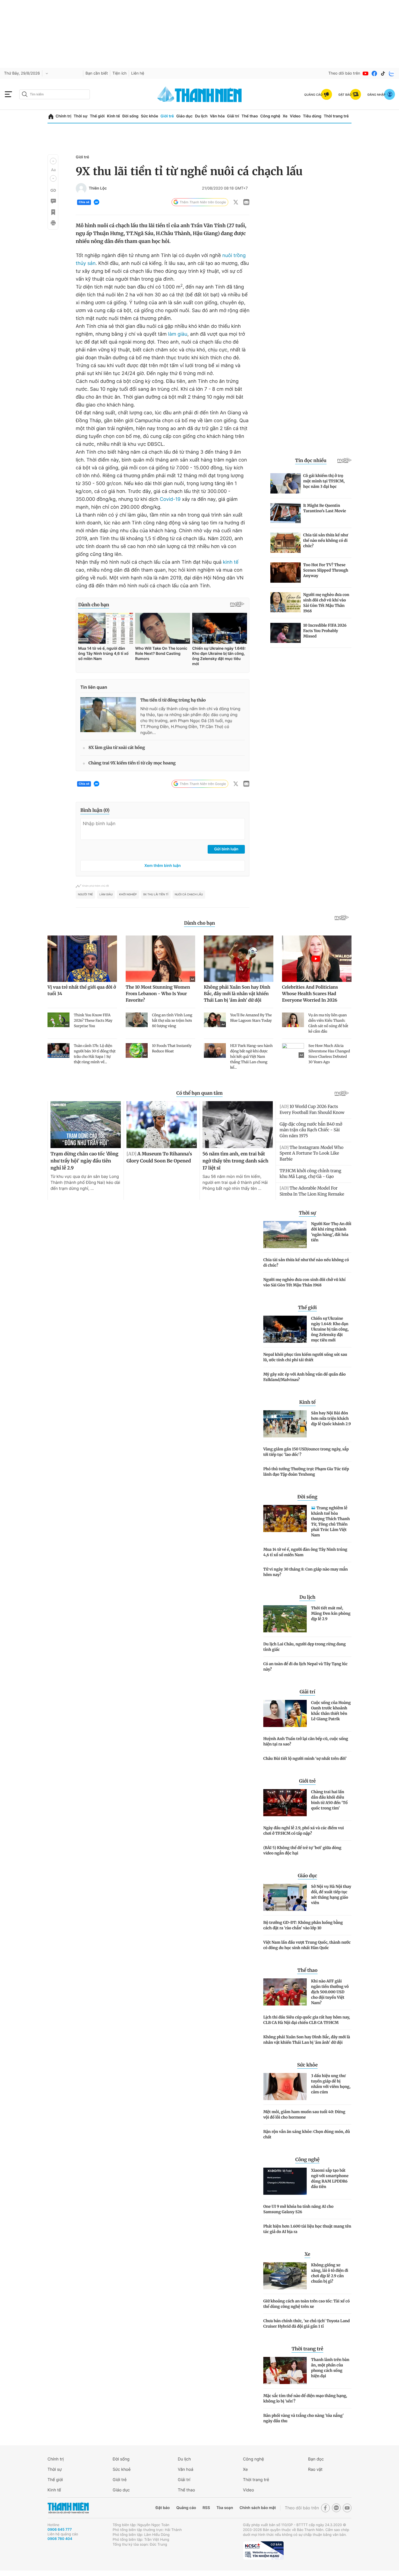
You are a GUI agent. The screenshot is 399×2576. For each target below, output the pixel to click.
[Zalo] (392, 73)
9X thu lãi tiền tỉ (156, 895)
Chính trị (64, 116)
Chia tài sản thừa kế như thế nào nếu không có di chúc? (306, 1263)
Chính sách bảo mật (258, 2508)
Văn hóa (217, 116)
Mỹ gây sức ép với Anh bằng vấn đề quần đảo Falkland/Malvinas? (304, 1377)
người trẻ (85, 895)
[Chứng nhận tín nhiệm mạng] (263, 2551)
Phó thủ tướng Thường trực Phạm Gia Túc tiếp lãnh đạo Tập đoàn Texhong (306, 1472)
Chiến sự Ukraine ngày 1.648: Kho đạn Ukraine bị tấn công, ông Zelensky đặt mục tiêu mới (330, 1329)
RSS (206, 2508)
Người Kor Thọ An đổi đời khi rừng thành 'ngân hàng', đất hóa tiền (331, 1232)
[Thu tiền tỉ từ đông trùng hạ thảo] (108, 715)
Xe (285, 116)
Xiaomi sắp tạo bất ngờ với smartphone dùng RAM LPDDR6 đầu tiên (330, 2178)
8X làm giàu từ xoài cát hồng (117, 748)
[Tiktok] (383, 73)
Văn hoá (186, 2469)
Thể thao (250, 116)
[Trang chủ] (51, 116)
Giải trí (233, 116)
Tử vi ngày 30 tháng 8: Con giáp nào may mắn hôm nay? (305, 1572)
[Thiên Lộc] (81, 188)
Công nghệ (270, 116)
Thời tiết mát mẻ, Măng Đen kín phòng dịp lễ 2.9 (331, 1613)
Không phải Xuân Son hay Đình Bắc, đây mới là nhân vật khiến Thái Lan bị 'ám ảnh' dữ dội (307, 2040)
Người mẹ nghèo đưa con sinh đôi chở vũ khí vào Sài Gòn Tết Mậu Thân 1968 (304, 1282)
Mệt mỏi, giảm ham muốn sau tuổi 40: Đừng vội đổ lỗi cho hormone (304, 2114)
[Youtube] (366, 73)
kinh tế (231, 562)
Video (295, 116)
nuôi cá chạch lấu (189, 895)
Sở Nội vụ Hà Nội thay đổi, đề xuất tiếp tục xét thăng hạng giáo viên (331, 1895)
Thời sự (80, 116)
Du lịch (201, 116)
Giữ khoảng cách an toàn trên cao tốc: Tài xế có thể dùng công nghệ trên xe (306, 2304)
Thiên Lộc (98, 188)
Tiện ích (119, 73)
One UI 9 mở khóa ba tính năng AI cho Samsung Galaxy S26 (298, 2209)
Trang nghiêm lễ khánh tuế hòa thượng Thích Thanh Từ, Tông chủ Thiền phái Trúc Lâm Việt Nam (330, 1521)
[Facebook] (374, 73)
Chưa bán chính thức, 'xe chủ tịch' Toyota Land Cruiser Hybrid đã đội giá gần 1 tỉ (307, 2324)
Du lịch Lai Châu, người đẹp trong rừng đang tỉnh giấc (305, 1647)
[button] (53, 161)
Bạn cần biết (97, 73)
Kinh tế (113, 116)
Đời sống (130, 116)
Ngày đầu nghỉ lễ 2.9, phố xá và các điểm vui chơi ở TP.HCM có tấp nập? (304, 1831)
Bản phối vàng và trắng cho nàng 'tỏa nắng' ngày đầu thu (303, 2418)
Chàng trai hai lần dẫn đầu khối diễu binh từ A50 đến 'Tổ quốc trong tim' (329, 1800)
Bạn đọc (316, 2459)
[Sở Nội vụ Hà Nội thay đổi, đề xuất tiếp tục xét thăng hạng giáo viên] (285, 1897)
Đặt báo (163, 2508)
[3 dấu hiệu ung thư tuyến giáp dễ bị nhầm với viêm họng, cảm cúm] (285, 2087)
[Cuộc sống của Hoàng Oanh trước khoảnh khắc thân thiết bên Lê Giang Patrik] (285, 1713)
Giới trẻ (167, 116)
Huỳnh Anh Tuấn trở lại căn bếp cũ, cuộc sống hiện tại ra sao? (306, 1741)
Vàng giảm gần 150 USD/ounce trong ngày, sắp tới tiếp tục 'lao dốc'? (306, 1452)
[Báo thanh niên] (199, 94)
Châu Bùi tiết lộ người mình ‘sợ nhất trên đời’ (305, 1758)
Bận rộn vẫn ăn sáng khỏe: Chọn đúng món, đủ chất (307, 2134)
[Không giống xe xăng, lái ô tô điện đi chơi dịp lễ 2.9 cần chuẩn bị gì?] (285, 2276)
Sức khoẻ (122, 2469)
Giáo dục (184, 116)
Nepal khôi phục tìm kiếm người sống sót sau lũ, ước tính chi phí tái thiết (305, 1357)
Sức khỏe (150, 116)
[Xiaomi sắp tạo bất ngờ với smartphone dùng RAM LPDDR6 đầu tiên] (285, 2181)
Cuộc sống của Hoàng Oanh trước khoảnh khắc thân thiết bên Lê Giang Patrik (331, 1711)
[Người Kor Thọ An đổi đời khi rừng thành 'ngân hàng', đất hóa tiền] (285, 1235)
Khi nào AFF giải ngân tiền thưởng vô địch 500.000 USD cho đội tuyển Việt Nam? (330, 1992)
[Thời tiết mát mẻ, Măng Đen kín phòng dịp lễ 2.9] (285, 1619)
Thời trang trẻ (336, 116)
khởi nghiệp (128, 895)
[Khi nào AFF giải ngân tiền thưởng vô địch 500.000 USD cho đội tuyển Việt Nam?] (285, 1992)
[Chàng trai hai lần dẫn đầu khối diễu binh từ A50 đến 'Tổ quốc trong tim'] (285, 1803)
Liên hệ (138, 73)
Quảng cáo (186, 2508)
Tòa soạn (225, 2508)
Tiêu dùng (312, 116)
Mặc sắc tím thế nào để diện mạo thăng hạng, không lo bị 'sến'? (305, 2398)
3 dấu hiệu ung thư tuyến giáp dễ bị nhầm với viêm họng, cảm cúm (331, 2084)
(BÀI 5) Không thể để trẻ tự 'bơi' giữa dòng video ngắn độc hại (302, 1850)
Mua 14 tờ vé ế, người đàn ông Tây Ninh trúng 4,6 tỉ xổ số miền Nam (305, 1552)
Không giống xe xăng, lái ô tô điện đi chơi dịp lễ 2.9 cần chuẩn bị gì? (330, 2273)
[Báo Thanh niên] (68, 2508)
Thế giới (97, 116)
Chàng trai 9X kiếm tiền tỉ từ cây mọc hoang (132, 763)
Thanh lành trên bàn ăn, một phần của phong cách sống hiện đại (330, 2368)
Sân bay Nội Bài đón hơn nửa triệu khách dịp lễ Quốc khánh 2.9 (331, 1418)
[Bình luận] (53, 201)
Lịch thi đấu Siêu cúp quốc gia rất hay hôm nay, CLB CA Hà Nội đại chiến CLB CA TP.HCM (307, 2020)
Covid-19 (170, 499)
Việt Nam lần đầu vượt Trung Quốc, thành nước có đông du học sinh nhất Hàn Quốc (307, 1945)
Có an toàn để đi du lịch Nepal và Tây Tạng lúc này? (305, 1667)
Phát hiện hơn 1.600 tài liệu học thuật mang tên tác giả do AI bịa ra (307, 2229)
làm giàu (177, 334)
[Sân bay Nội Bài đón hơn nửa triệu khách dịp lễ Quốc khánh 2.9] (285, 1424)
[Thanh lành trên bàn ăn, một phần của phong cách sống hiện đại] (285, 2370)
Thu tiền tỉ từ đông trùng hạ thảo (173, 700)
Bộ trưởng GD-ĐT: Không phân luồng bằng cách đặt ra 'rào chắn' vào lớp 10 (303, 1925)
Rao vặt (315, 2469)
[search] (55, 94)
